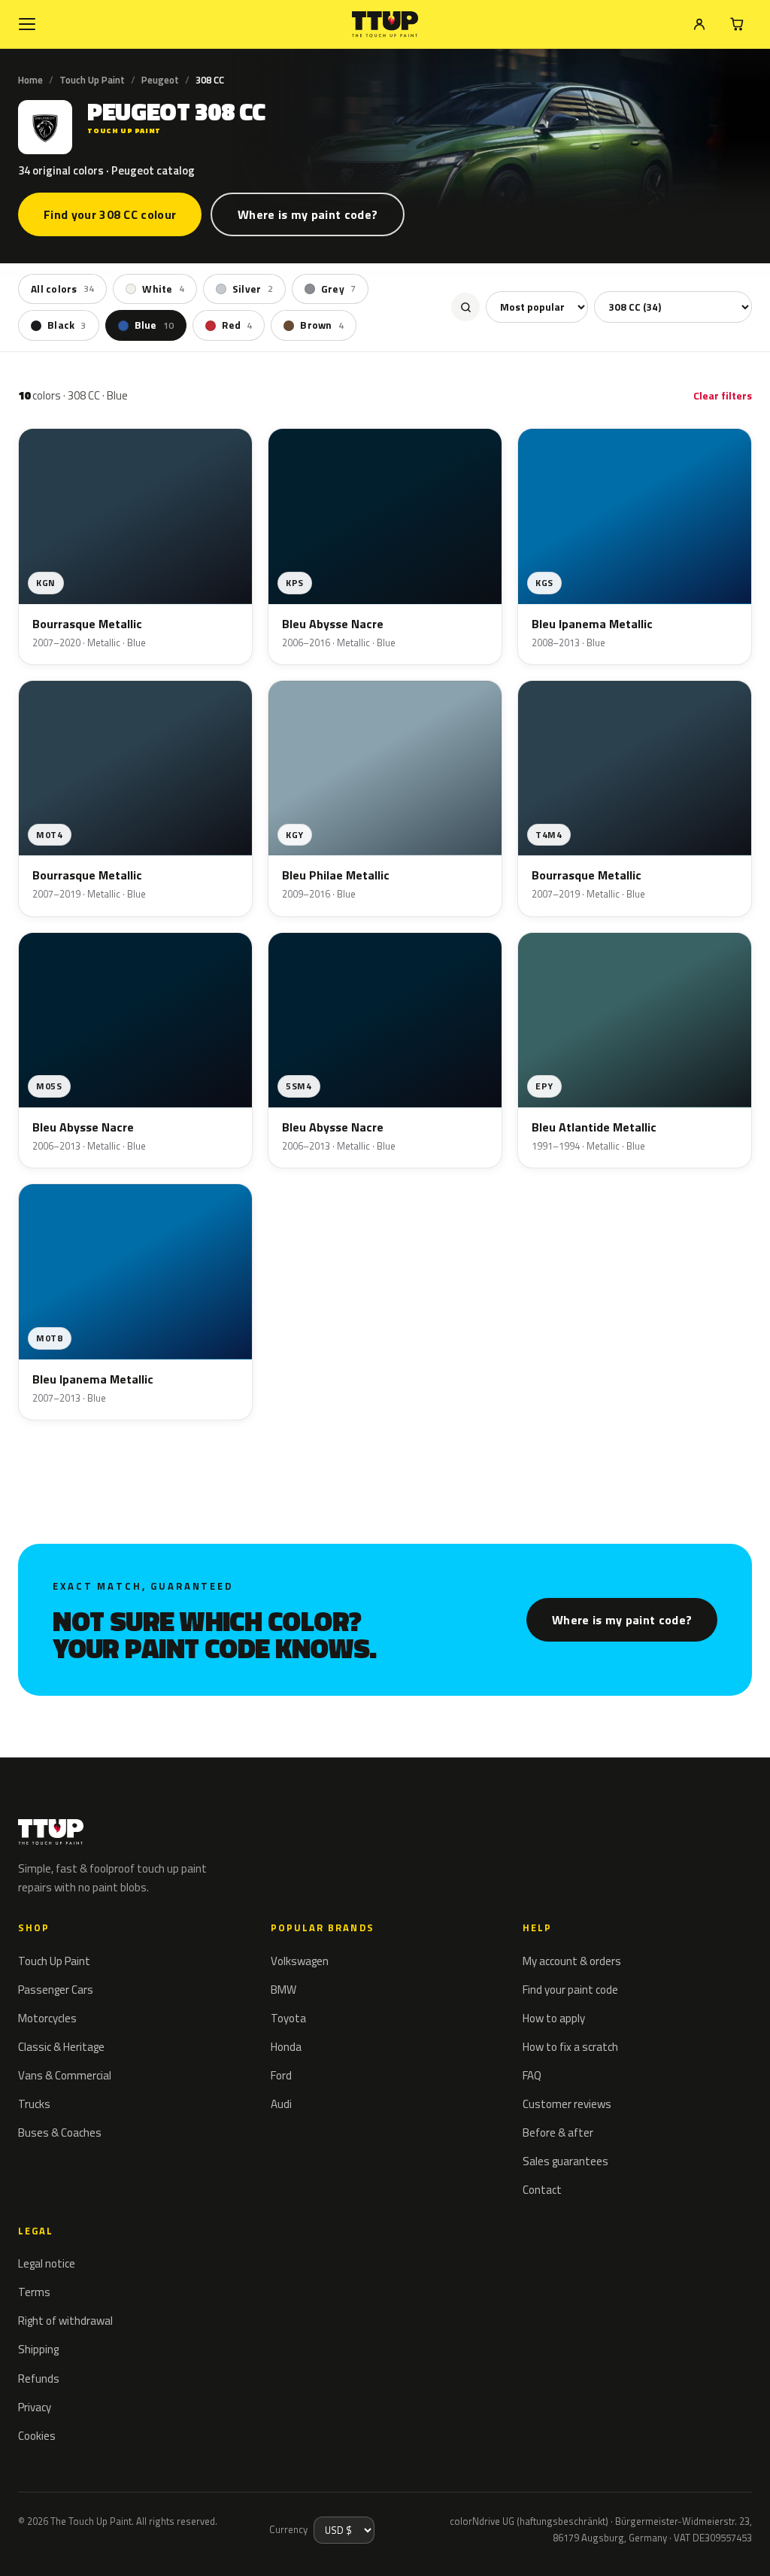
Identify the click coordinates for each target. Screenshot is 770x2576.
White (163, 289)
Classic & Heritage (61, 2047)
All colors (62, 289)
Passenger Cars (56, 1990)
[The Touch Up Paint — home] (385, 24)
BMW (283, 1990)
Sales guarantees (565, 2161)
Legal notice (47, 2263)
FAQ (532, 2075)
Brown (322, 325)
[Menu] (27, 24)
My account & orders (572, 1961)
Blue (155, 325)
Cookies (37, 2436)
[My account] (699, 24)
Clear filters (723, 395)
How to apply (554, 2018)
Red (237, 325)
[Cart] (737, 24)
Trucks (34, 2104)
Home (30, 80)
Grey (338, 289)
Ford (281, 2075)
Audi (281, 2104)
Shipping (38, 2349)
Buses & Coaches (60, 2132)
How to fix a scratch (570, 2047)
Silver (253, 289)
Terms (34, 2292)
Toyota (288, 2018)
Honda (286, 2047)
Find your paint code (570, 1990)
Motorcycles (47, 2018)
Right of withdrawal (65, 2321)
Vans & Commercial (65, 2075)
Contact (542, 2190)
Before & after (558, 2132)
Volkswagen (300, 1961)
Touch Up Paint (92, 80)
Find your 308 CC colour (110, 214)
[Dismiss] (66, 2544)
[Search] (465, 307)
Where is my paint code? (308, 214)
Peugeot (160, 80)
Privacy (35, 2407)
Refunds (39, 2379)
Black (67, 325)
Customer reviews (567, 2104)
